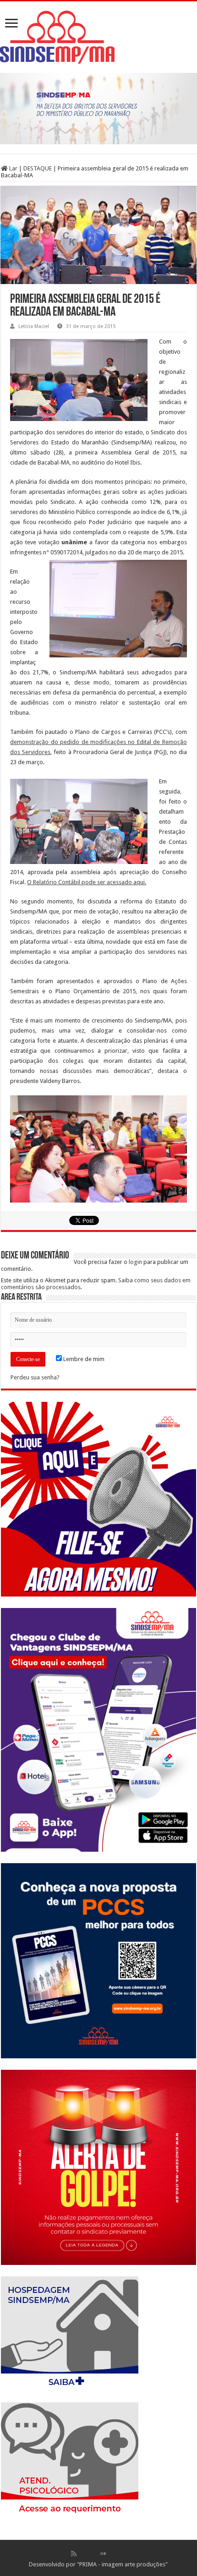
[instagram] (123, 2554)
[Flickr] (103, 2554)
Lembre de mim (83, 1359)
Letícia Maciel (34, 326)
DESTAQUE (38, 168)
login (135, 1262)
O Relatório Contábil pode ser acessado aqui (86, 882)
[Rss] (74, 2554)
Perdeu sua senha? (35, 1377)
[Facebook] (83, 2554)
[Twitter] (93, 2554)
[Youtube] (113, 2554)
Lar (13, 168)
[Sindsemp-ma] (98, 37)
